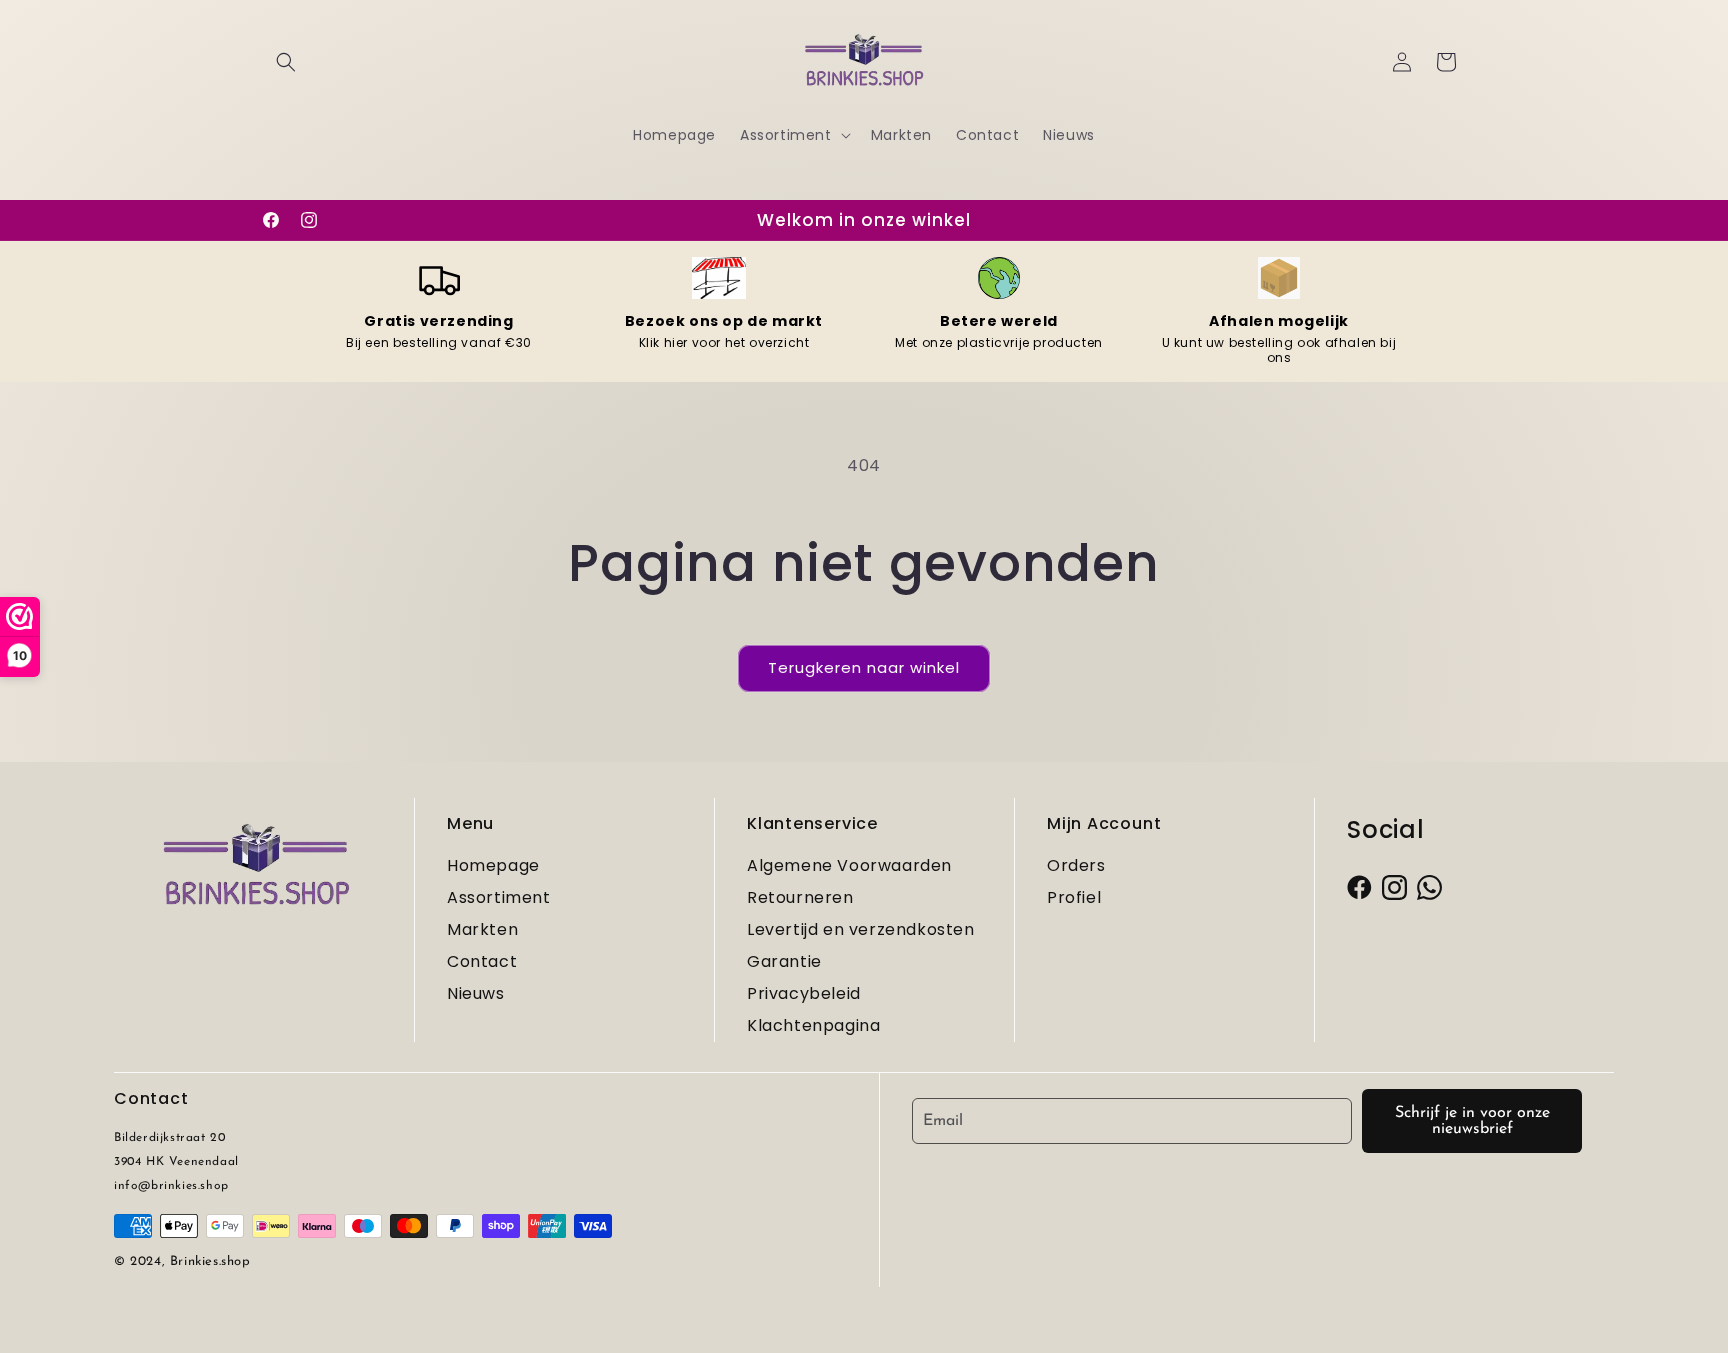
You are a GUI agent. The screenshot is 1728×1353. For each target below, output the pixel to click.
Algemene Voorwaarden (849, 865)
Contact (482, 961)
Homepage (493, 865)
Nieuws (476, 993)
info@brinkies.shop (171, 1186)
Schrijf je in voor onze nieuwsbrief (1472, 1121)
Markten (482, 929)
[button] (286, 62)
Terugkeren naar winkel (864, 667)
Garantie (784, 961)
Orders (1076, 865)
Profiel (1074, 897)
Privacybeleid (804, 993)
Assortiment (499, 897)
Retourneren (800, 897)
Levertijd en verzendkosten (861, 929)
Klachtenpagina (813, 1025)
